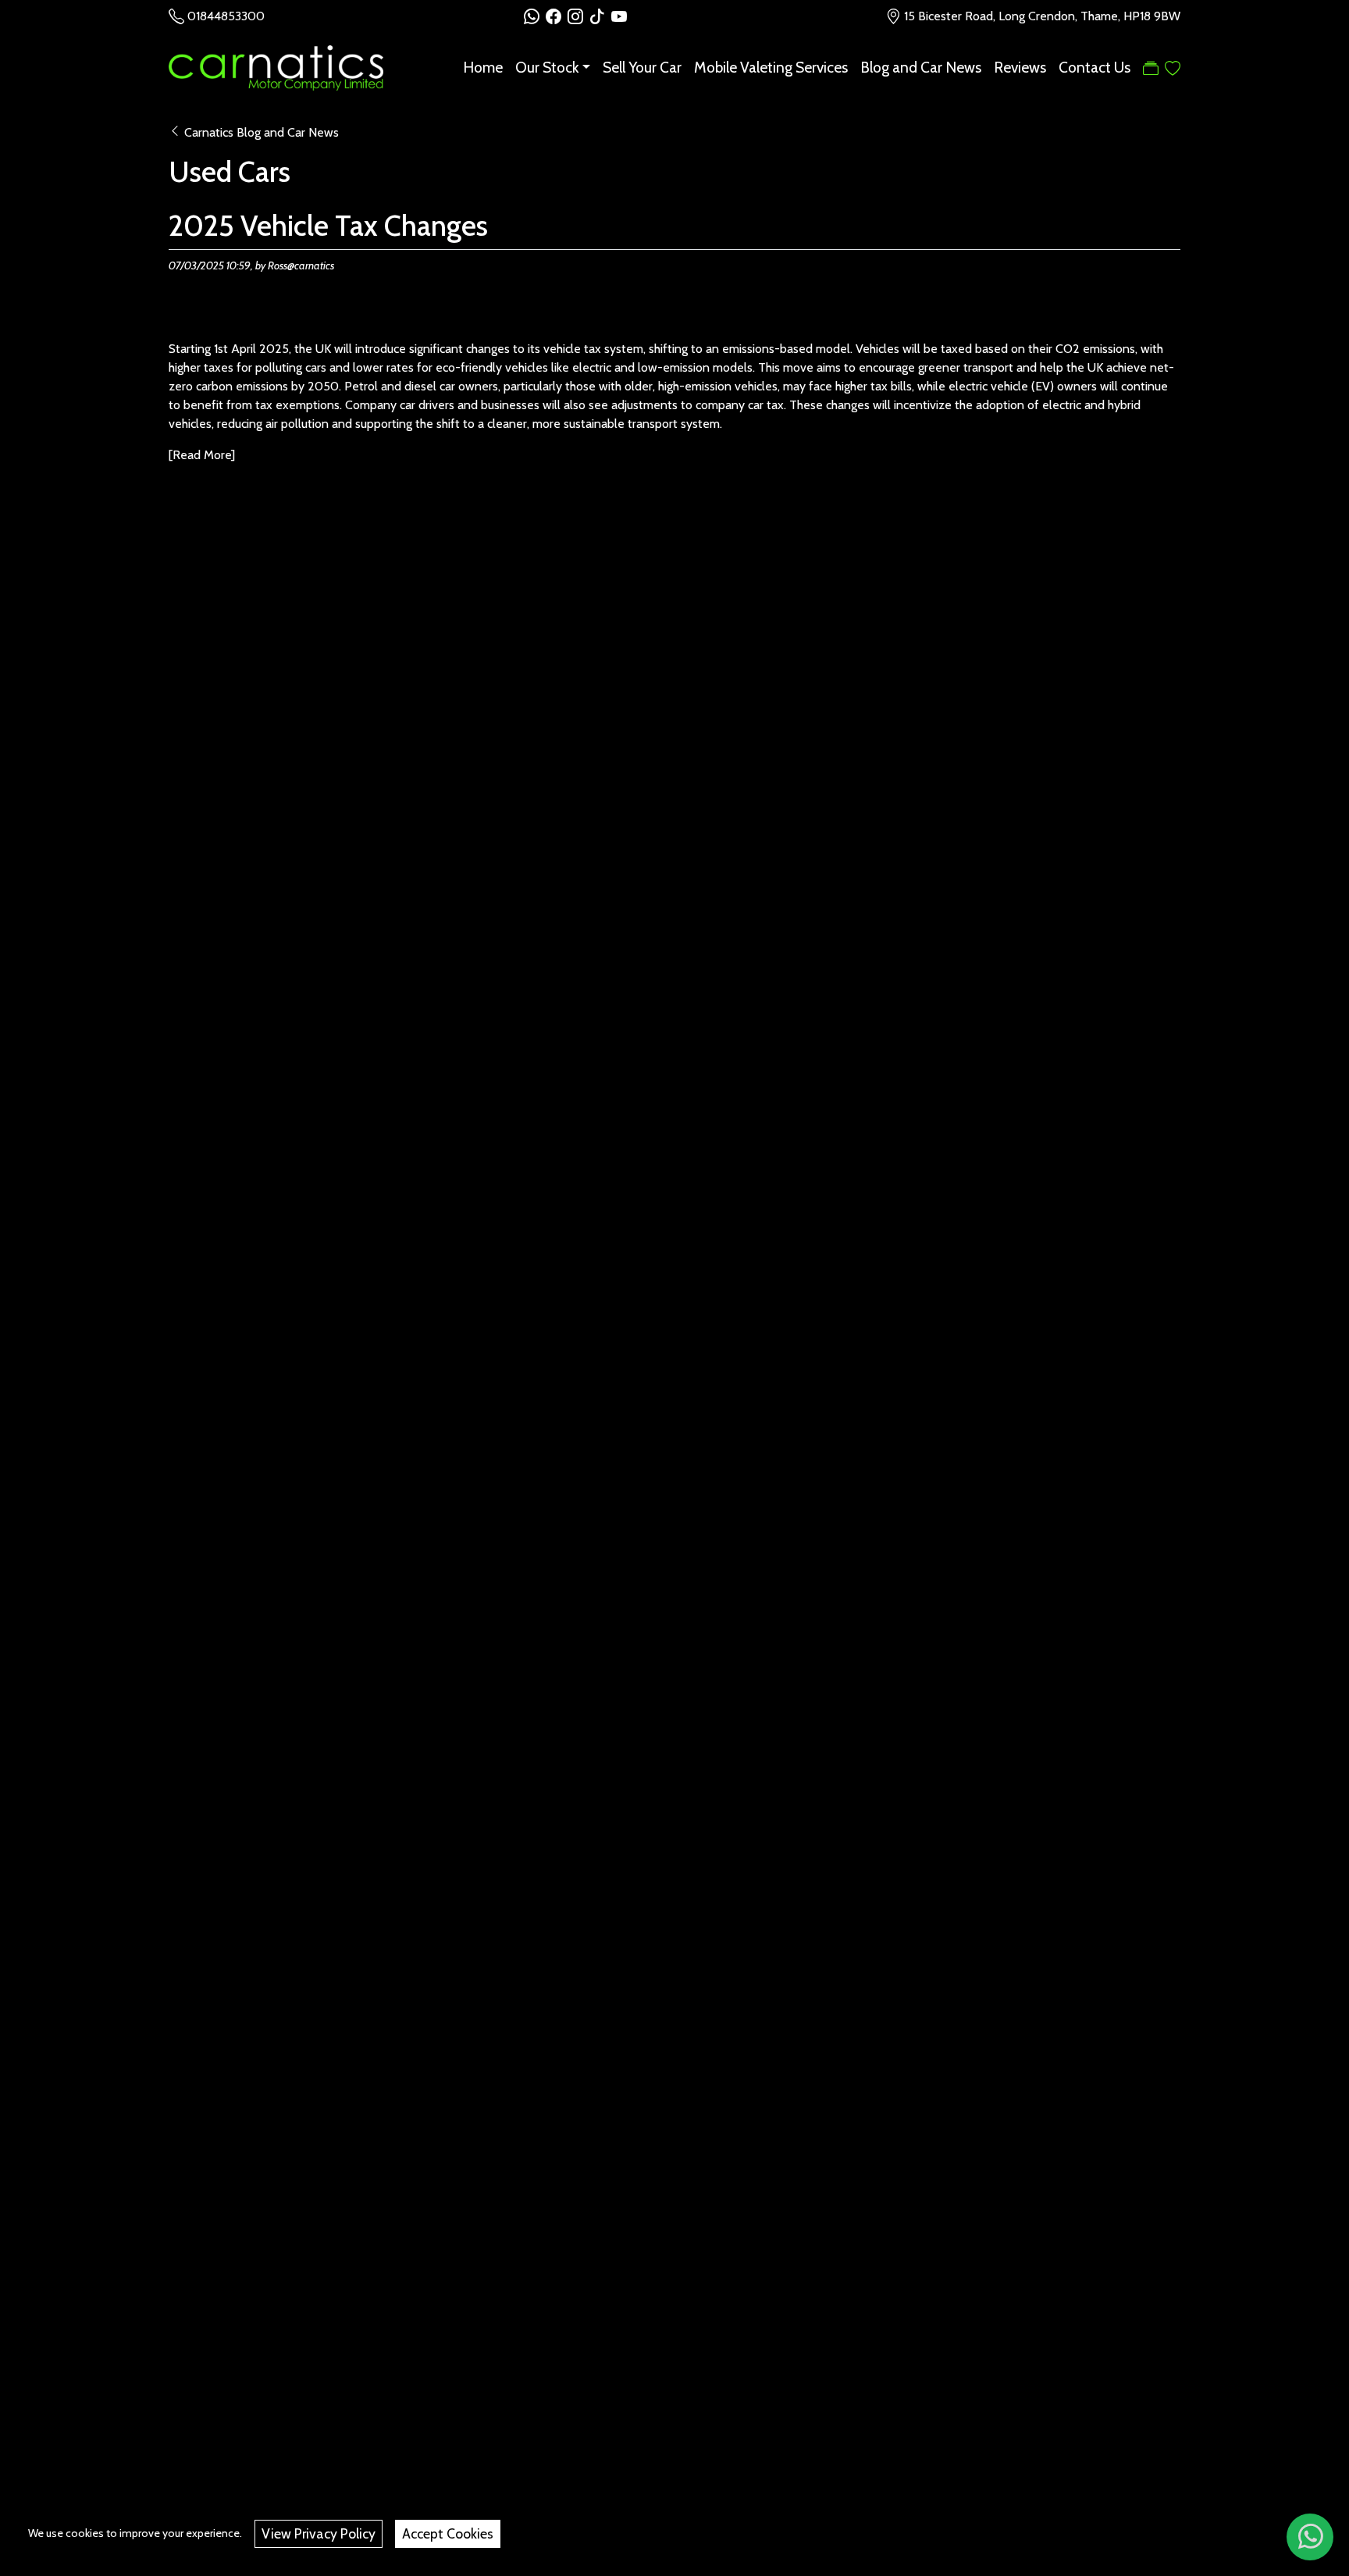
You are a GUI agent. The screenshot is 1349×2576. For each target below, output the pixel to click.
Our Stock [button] (547, 68)
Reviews (1020, 68)
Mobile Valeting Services (771, 68)
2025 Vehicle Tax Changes (328, 226)
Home (483, 68)
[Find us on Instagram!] (578, 16)
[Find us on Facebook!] (557, 16)
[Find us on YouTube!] (619, 16)
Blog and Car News (921, 68)
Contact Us (1095, 68)
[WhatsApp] (1310, 2537)
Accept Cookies (448, 2533)
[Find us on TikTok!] (600, 16)
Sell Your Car (642, 68)
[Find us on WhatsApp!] (535, 16)
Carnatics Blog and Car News (262, 132)
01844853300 (226, 16)
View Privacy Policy (319, 2533)
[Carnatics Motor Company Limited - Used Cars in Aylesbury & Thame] (276, 66)
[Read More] (202, 455)
